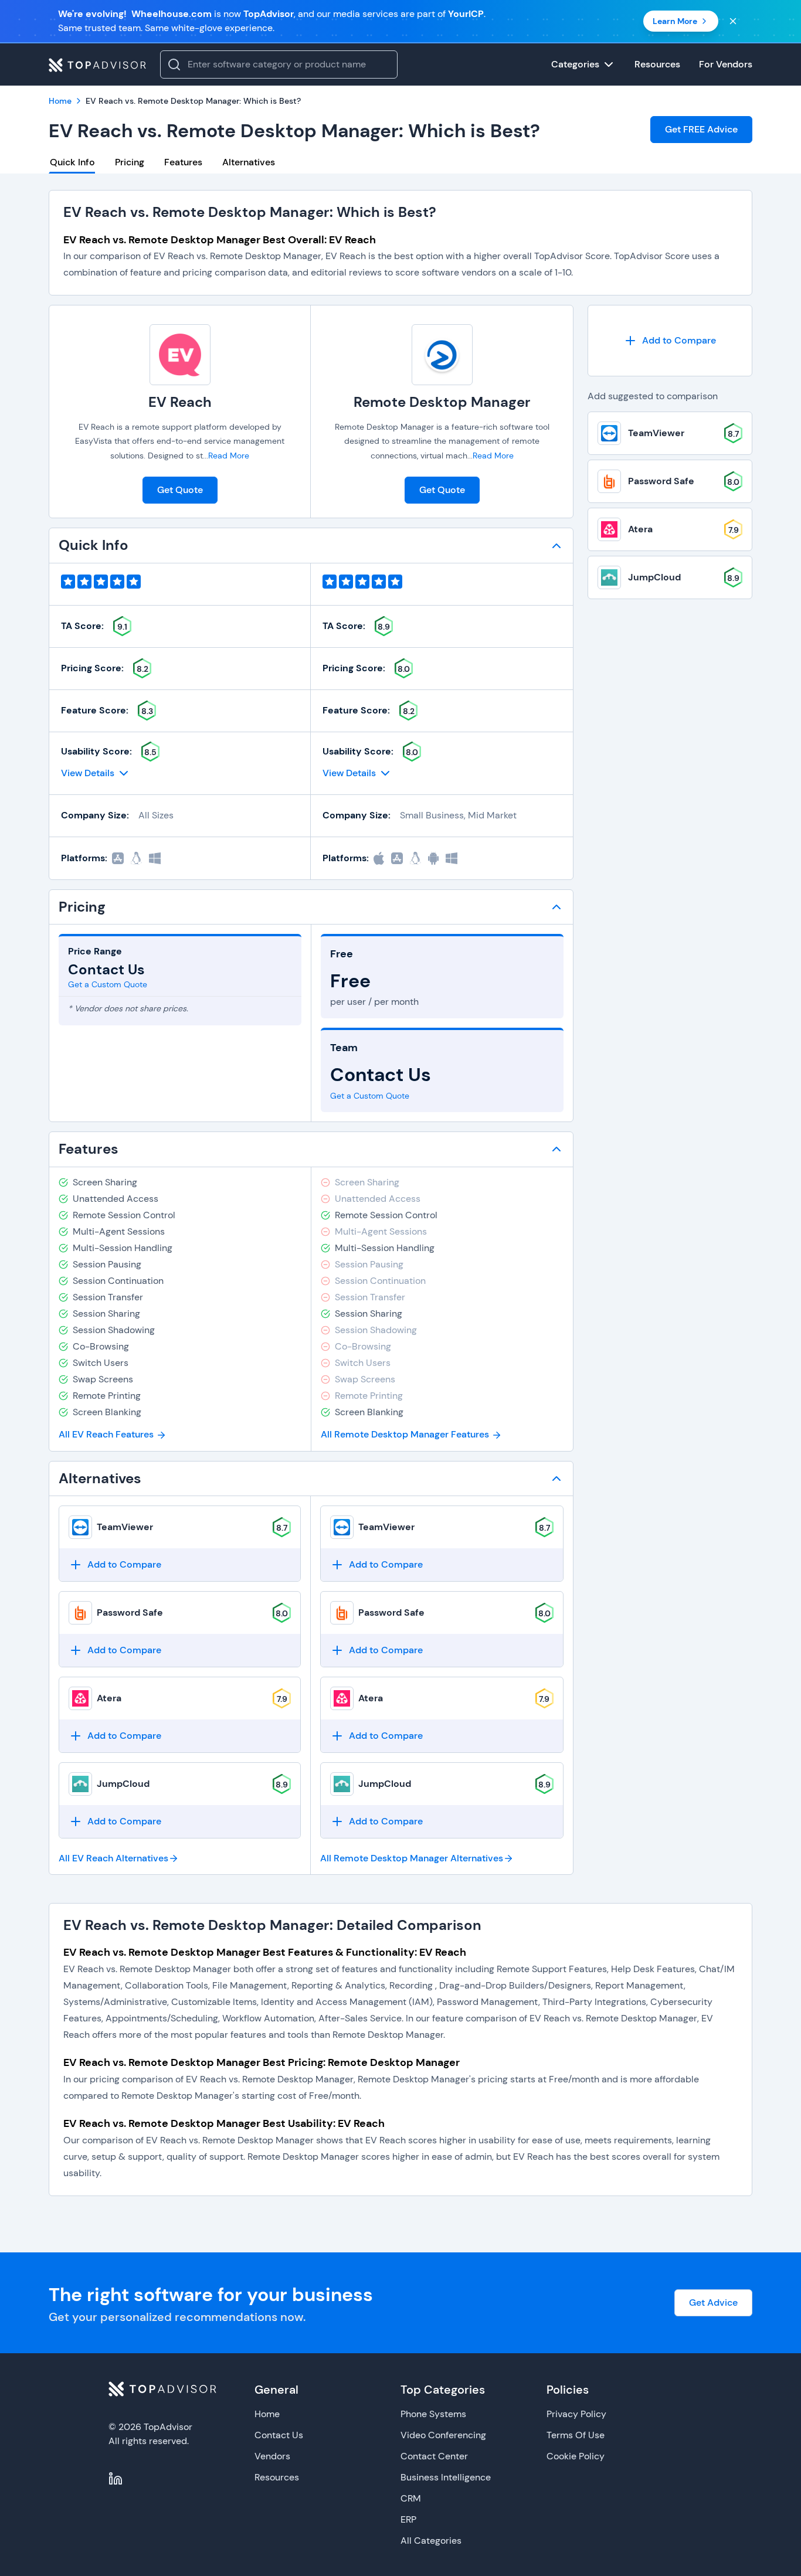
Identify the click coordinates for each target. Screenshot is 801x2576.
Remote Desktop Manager (442, 402)
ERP (408, 2519)
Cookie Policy (576, 2456)
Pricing (130, 162)
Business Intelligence (446, 2477)
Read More (229, 456)
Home (267, 2414)
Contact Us (279, 2435)
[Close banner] (733, 21)
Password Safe (130, 1612)
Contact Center (434, 2456)
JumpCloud (123, 1784)
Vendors (272, 2456)
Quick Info (72, 162)
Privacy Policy (576, 2414)
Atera (109, 1698)
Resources (277, 2477)
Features (183, 162)
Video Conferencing (443, 2435)
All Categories (431, 2541)
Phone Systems (433, 2414)
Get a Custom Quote (108, 984)
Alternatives (249, 162)
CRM (411, 2498)
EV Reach (180, 402)
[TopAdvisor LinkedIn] (116, 2479)
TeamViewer (125, 1527)
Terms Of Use (576, 2435)
